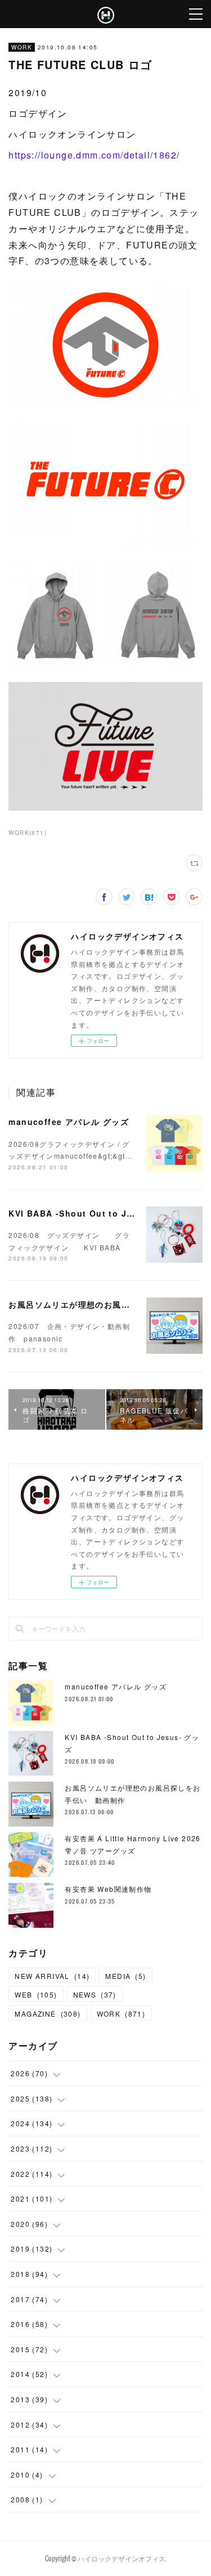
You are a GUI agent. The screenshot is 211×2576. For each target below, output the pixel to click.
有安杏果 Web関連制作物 (108, 1889)
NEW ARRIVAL (52, 1976)
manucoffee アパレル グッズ (69, 1122)
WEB (36, 1994)
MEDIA (125, 1976)
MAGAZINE (48, 2014)
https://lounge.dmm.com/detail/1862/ (94, 155)
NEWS (95, 1994)
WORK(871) (28, 833)
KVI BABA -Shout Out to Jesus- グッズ (95, 1213)
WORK (22, 47)
